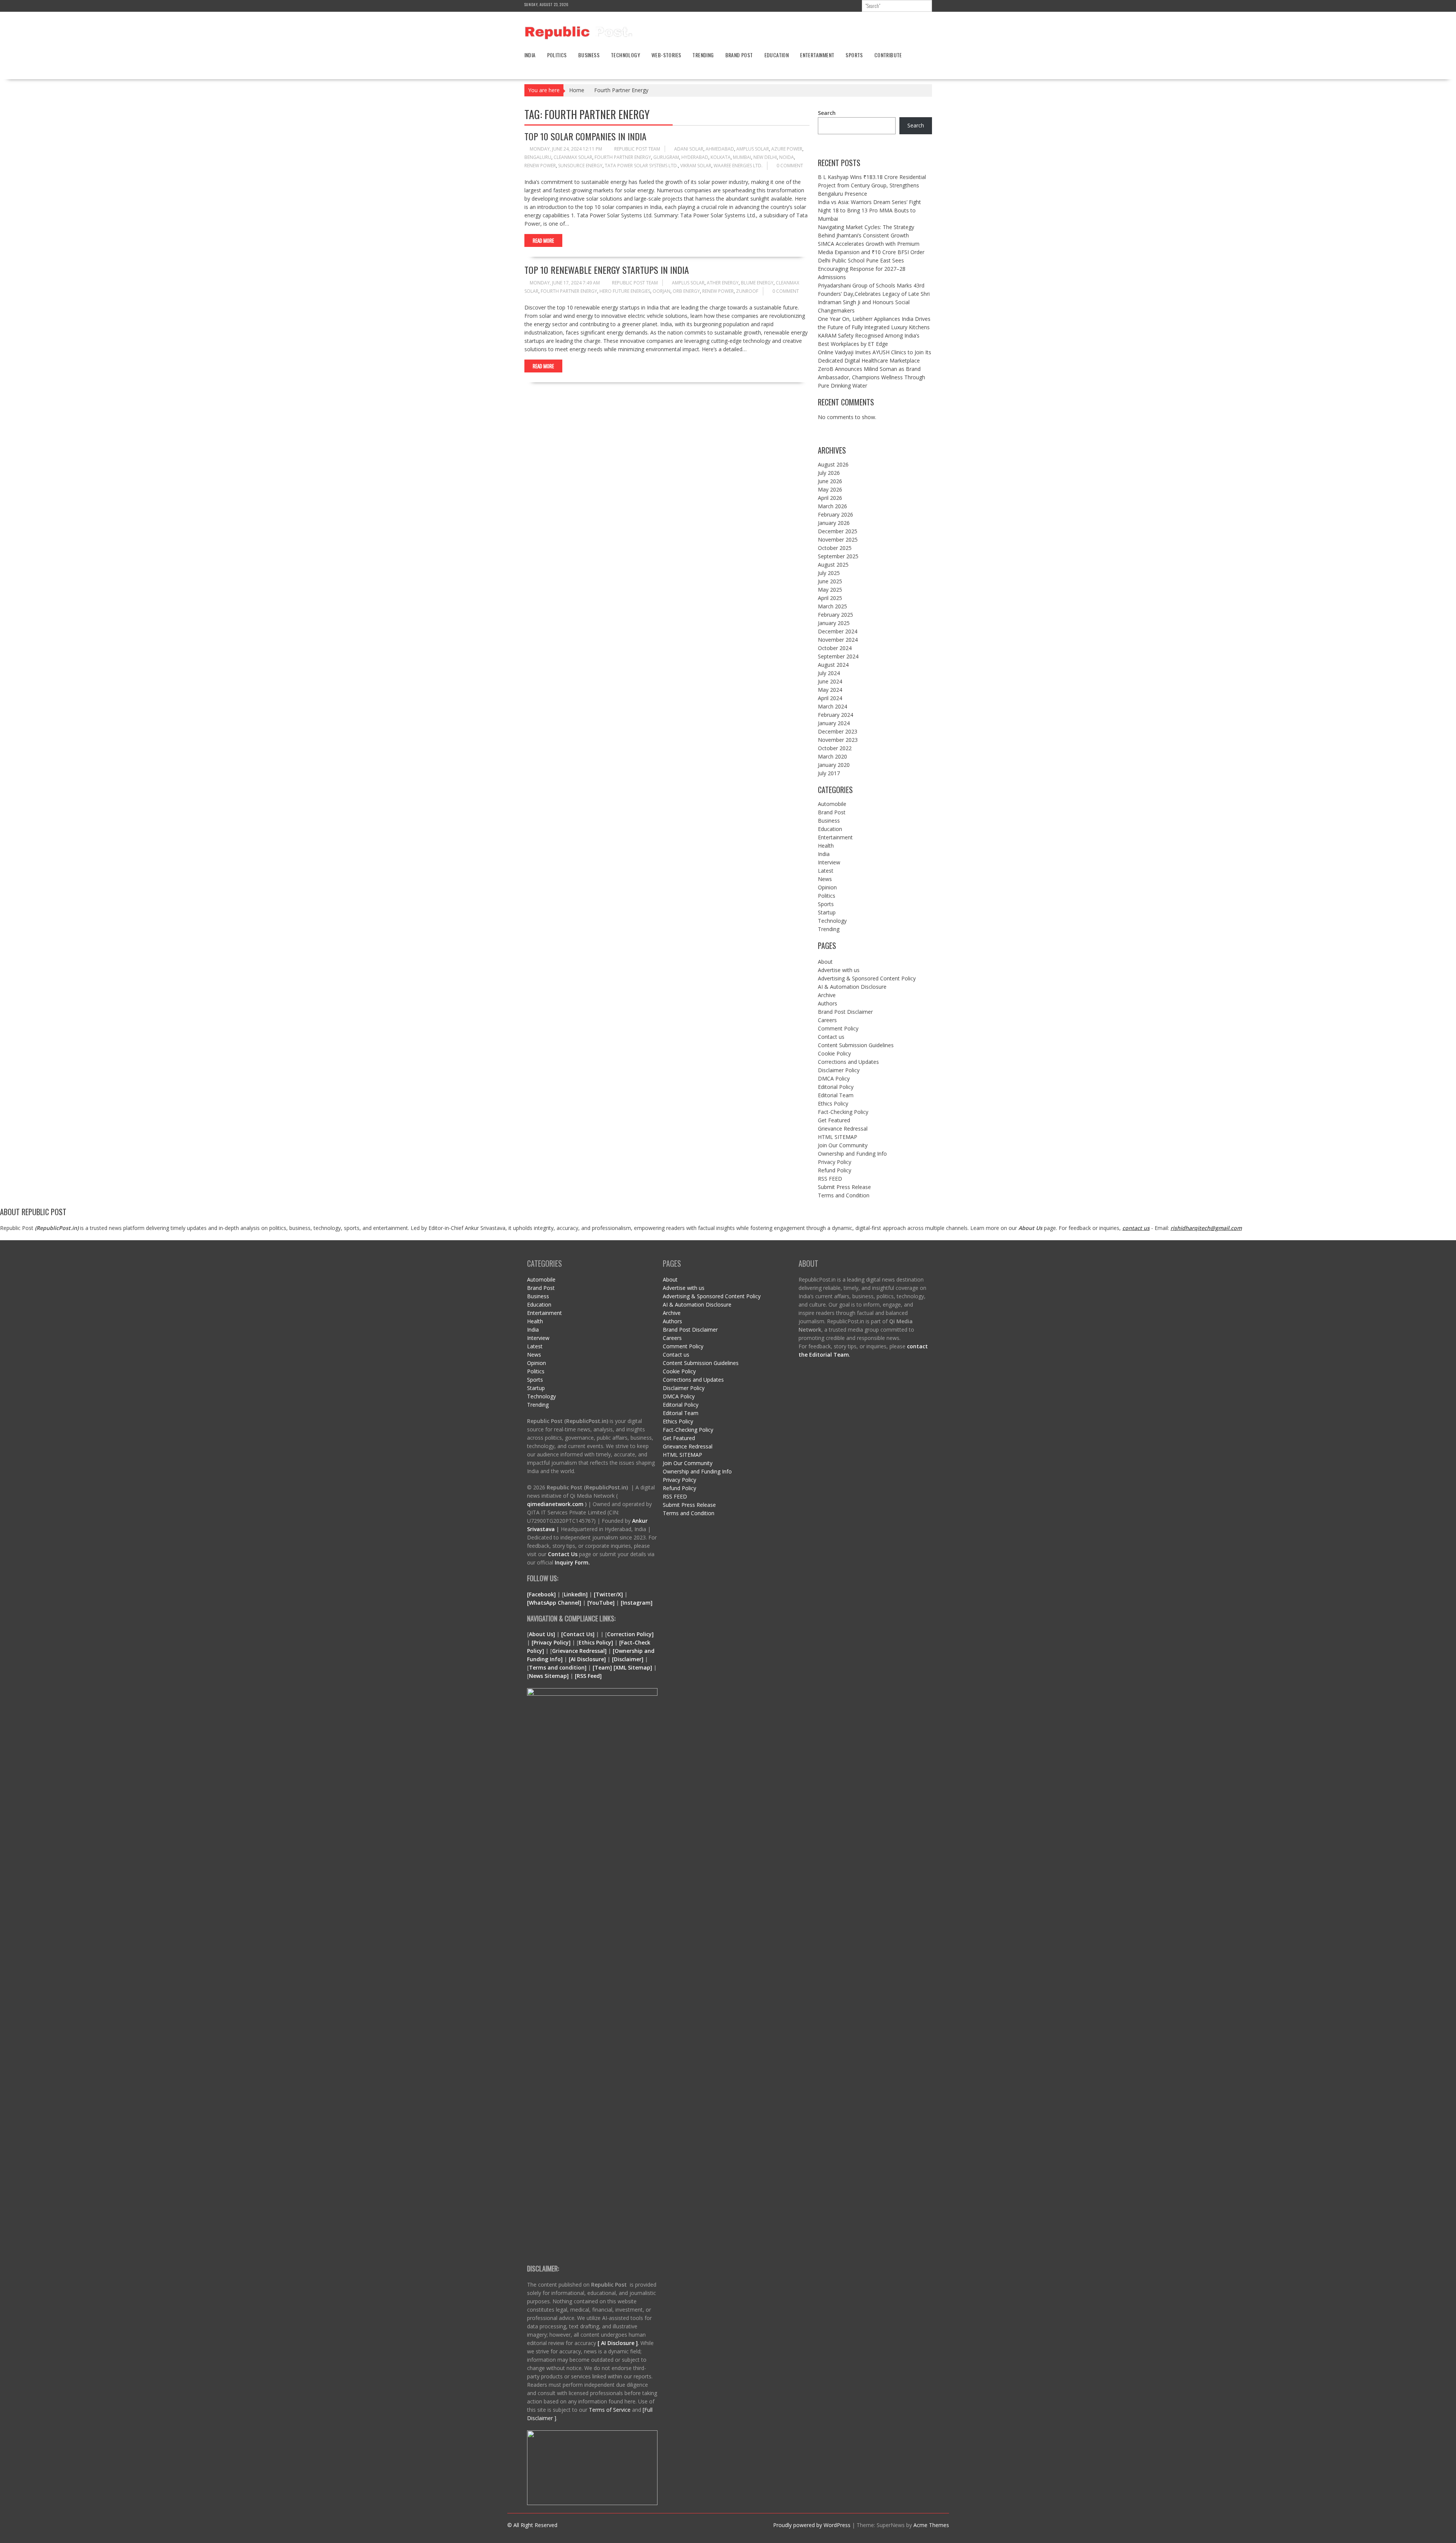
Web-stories (666, 55)
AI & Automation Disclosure (852, 987)
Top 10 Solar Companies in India (585, 136)
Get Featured (834, 1120)
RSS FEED (830, 1179)
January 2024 (834, 723)
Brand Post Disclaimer (845, 1012)
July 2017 (829, 773)
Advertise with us (839, 970)
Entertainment (817, 55)
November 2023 (838, 740)
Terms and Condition (844, 1195)
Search (827, 113)
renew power (540, 166)
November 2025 (838, 540)
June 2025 (830, 581)
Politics (557, 55)
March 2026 (832, 506)
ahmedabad (720, 149)
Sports (854, 55)
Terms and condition (557, 1667)
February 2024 (835, 715)
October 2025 (835, 548)
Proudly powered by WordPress (812, 2525)
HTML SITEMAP (838, 1137)
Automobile (832, 804)
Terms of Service (610, 2410)
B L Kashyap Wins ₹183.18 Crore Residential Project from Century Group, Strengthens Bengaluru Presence (872, 185)
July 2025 (829, 573)
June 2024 (830, 681)
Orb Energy (686, 291)
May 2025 (830, 590)
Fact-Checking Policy (843, 1112)
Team (602, 1667)
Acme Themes (931, 2525)
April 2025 (830, 598)
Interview (829, 862)
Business (589, 55)
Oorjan (661, 291)
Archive (827, 995)
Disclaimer (628, 1659)
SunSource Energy (580, 166)
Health (826, 846)
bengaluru (538, 157)
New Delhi (765, 157)
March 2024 (832, 706)
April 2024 (830, 698)
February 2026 (835, 514)
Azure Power (787, 149)
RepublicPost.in (57, 1228)
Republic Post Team (637, 149)
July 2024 (829, 673)
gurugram (666, 157)
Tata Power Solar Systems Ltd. (641, 166)
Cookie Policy (834, 1053)
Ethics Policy (833, 1103)
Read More (543, 240)
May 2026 (830, 489)
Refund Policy (835, 1170)
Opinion (827, 887)
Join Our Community (843, 1145)
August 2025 (833, 565)
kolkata (721, 157)
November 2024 (838, 640)
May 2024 (830, 690)
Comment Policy (838, 1028)
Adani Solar (689, 149)
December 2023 (838, 731)
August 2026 (833, 464)
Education (777, 55)
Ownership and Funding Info (852, 1154)
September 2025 (838, 556)
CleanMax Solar (573, 157)
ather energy (723, 283)
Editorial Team (836, 1095)
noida (787, 157)
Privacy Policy (835, 1162)
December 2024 (838, 631)
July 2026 (829, 473)
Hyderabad (695, 157)
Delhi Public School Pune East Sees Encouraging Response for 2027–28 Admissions (862, 269)
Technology (625, 55)
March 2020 (832, 756)
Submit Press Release (844, 1187)
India (530, 55)
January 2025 (834, 623)
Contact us (831, 1037)
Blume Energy (757, 283)
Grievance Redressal (843, 1129)
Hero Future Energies (625, 291)
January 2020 (834, 765)
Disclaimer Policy (839, 1070)
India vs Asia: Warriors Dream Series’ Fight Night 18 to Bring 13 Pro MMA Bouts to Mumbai (869, 210)
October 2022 (835, 748)
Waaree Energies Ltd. (738, 166)
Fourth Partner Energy (623, 157)
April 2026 (830, 498)
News (825, 879)
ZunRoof (747, 291)
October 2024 (835, 648)
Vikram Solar (696, 166)
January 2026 (834, 523)
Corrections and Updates (848, 1062)
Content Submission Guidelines (856, 1045)
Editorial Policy (836, 1087)
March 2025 (832, 606)
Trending (703, 55)
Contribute (888, 55)
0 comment (790, 166)
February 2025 (835, 615)
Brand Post (739, 55)
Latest (826, 871)
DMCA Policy (834, 1078)
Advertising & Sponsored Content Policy (867, 978)
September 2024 (838, 656)
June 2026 (830, 481)
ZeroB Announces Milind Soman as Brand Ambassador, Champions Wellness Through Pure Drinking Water (872, 377)
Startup (827, 912)
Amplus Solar (753, 149)
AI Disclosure (587, 1659)
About (825, 962)
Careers (827, 1020)
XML (622, 1667)
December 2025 (838, 531)
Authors (828, 1003)
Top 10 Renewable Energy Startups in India (607, 270)
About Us (1030, 1228)
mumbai (742, 157)
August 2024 (833, 665)
